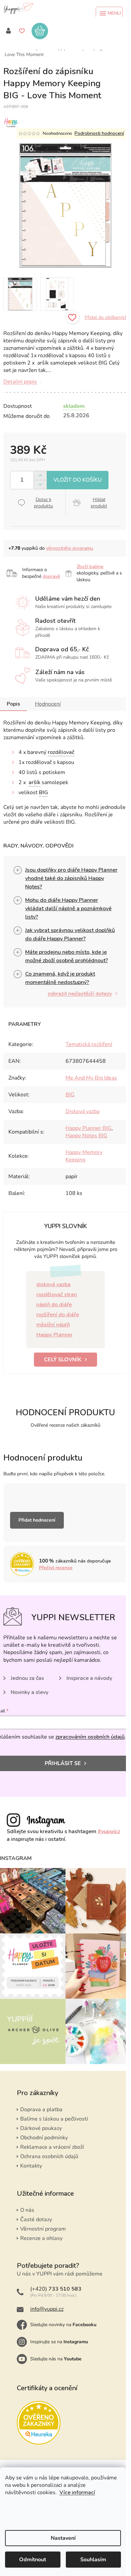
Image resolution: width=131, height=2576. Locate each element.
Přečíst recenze (56, 1568)
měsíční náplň (53, 1325)
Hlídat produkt (99, 503)
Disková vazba (82, 1111)
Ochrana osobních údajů (49, 2156)
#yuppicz (109, 1831)
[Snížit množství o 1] (40, 484)
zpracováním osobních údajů (90, 1737)
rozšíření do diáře (58, 1315)
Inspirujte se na (59, 2342)
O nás (27, 2210)
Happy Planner (54, 1335)
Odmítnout (33, 2560)
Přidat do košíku (78, 480)
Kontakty (31, 2166)
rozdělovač (61, 752)
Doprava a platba (41, 2109)
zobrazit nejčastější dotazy (80, 994)
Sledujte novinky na (63, 2325)
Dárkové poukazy (41, 2128)
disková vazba (53, 1284)
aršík (34, 782)
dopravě (51, 576)
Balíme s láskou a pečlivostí (54, 2119)
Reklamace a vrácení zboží (52, 2147)
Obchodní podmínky (44, 2138)
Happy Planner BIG (89, 1128)
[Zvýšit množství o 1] (40, 476)
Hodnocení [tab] (48, 704)
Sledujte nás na (56, 2359)
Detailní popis (20, 382)
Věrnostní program (43, 2229)
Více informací (77, 2492)
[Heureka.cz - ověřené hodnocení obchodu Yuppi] (39, 2423)
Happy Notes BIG (86, 1136)
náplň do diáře (54, 1305)
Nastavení (63, 2538)
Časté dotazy (36, 2219)
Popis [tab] (13, 704)
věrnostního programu (70, 548)
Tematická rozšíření (89, 1044)
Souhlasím (93, 2560)
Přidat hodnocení (37, 1520)
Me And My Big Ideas (91, 1078)
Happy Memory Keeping (84, 1156)
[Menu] (109, 13)
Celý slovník (63, 1360)
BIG (43, 792)
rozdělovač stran (57, 1295)
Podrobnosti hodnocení (99, 133)
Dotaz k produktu (43, 503)
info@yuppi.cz (47, 2309)
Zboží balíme (90, 567)
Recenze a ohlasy (41, 2238)
